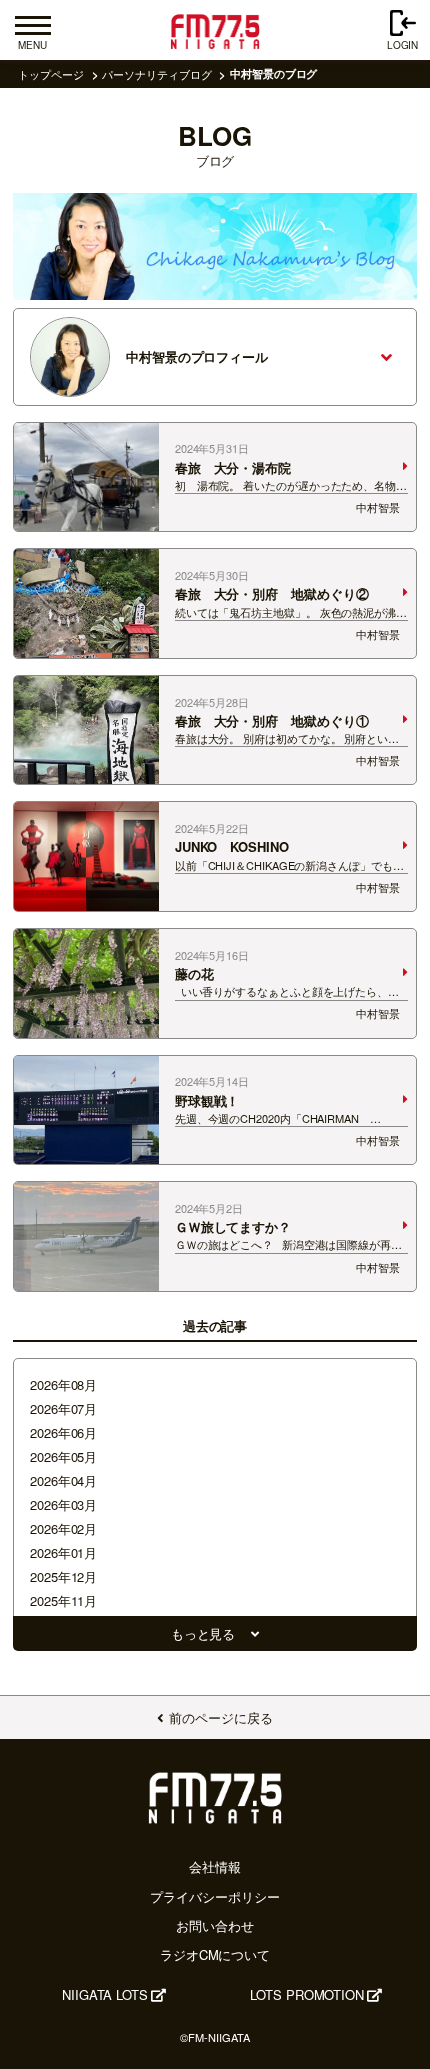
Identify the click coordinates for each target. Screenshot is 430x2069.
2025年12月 (63, 1576)
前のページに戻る (220, 1717)
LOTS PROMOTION (307, 1994)
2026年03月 (63, 1504)
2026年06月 (63, 1432)
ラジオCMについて (215, 1954)
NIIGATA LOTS (105, 1994)
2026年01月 (63, 1552)
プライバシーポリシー (214, 1896)
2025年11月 (63, 1600)
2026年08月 (63, 1384)
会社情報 (215, 1866)
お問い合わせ (215, 1925)
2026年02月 (63, 1528)
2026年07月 (63, 1408)
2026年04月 (63, 1480)
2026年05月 (63, 1456)
